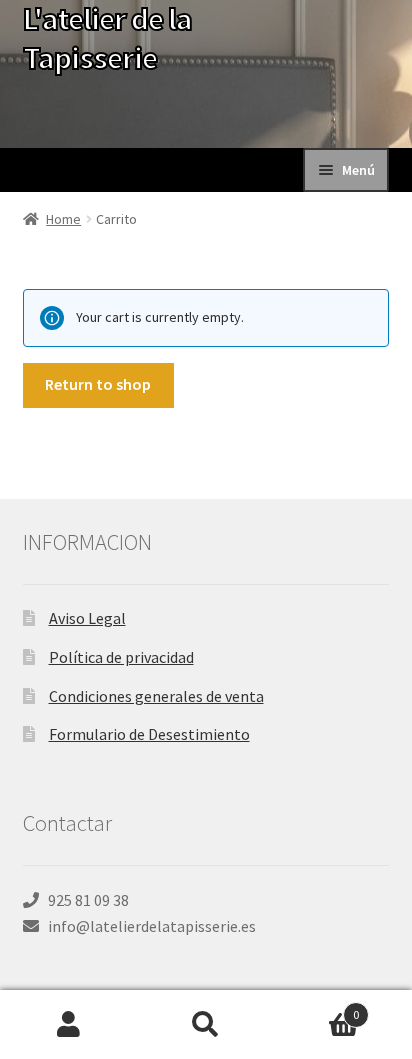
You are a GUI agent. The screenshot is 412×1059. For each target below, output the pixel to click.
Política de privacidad (121, 657)
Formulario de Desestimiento (149, 734)
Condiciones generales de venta (156, 696)
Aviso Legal (87, 618)
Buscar (205, 1025)
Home (63, 219)
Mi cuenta (68, 1025)
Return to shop (98, 384)
